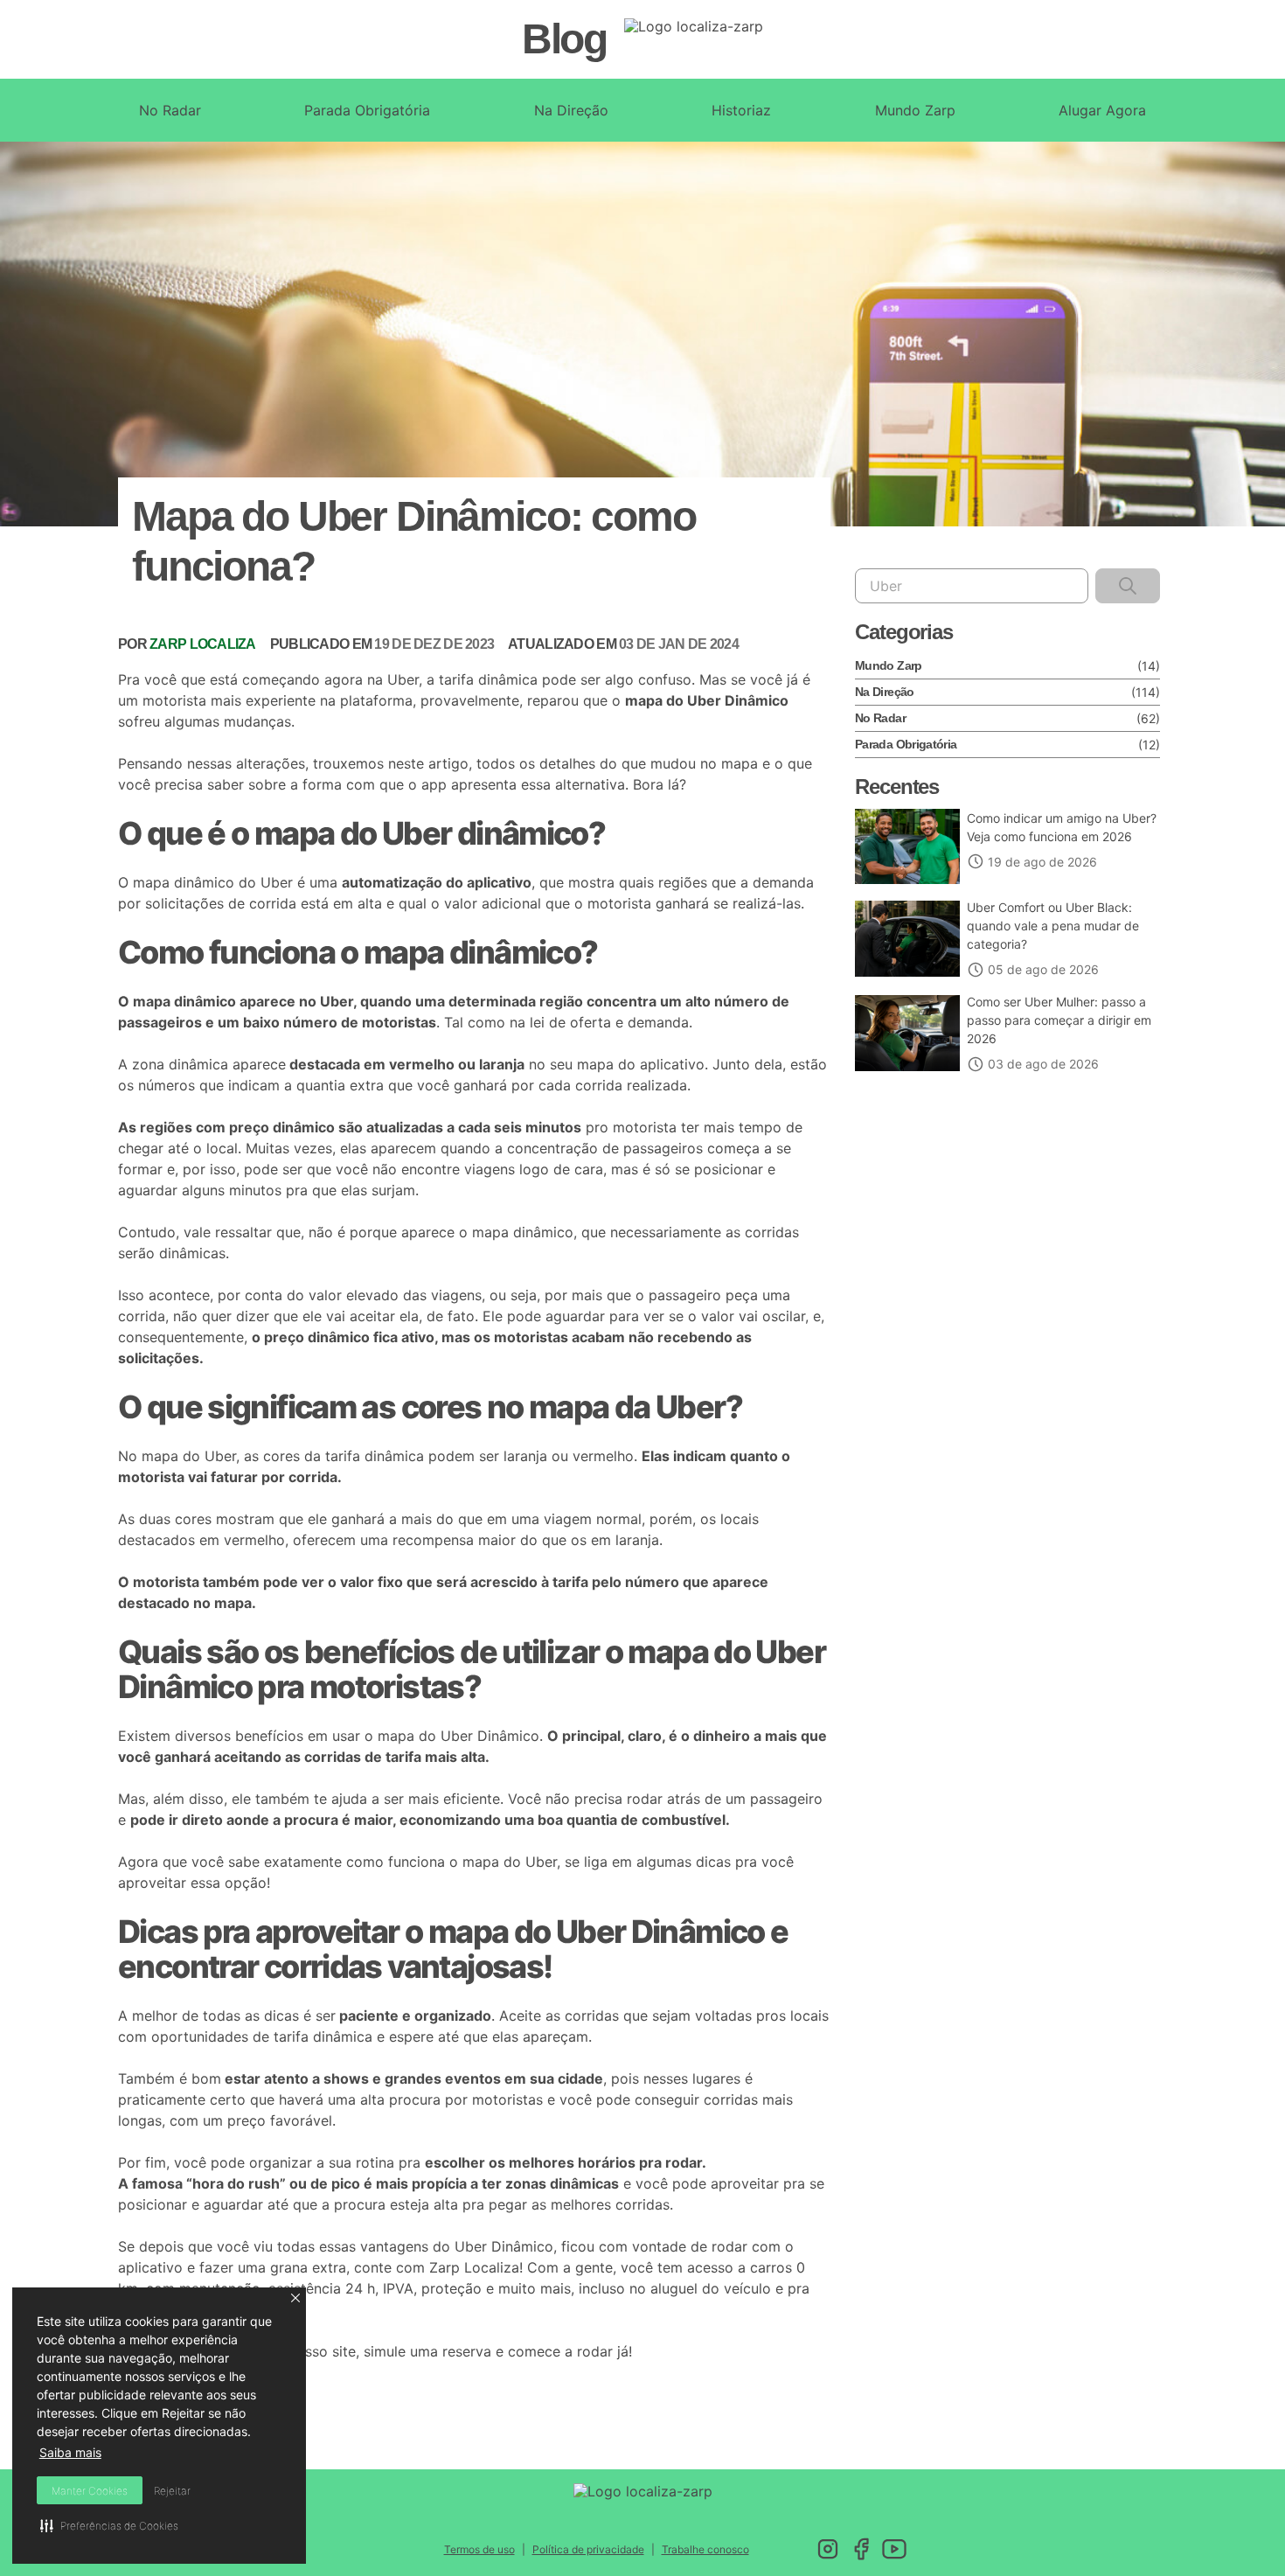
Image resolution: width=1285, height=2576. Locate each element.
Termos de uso (479, 2549)
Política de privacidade (588, 2549)
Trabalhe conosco (705, 2549)
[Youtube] (894, 2549)
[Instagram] (828, 2549)
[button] (295, 2298)
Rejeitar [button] (172, 2491)
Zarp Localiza (474, 2267)
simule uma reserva (427, 2351)
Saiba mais (70, 2452)
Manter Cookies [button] (90, 2491)
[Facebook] (861, 2549)
